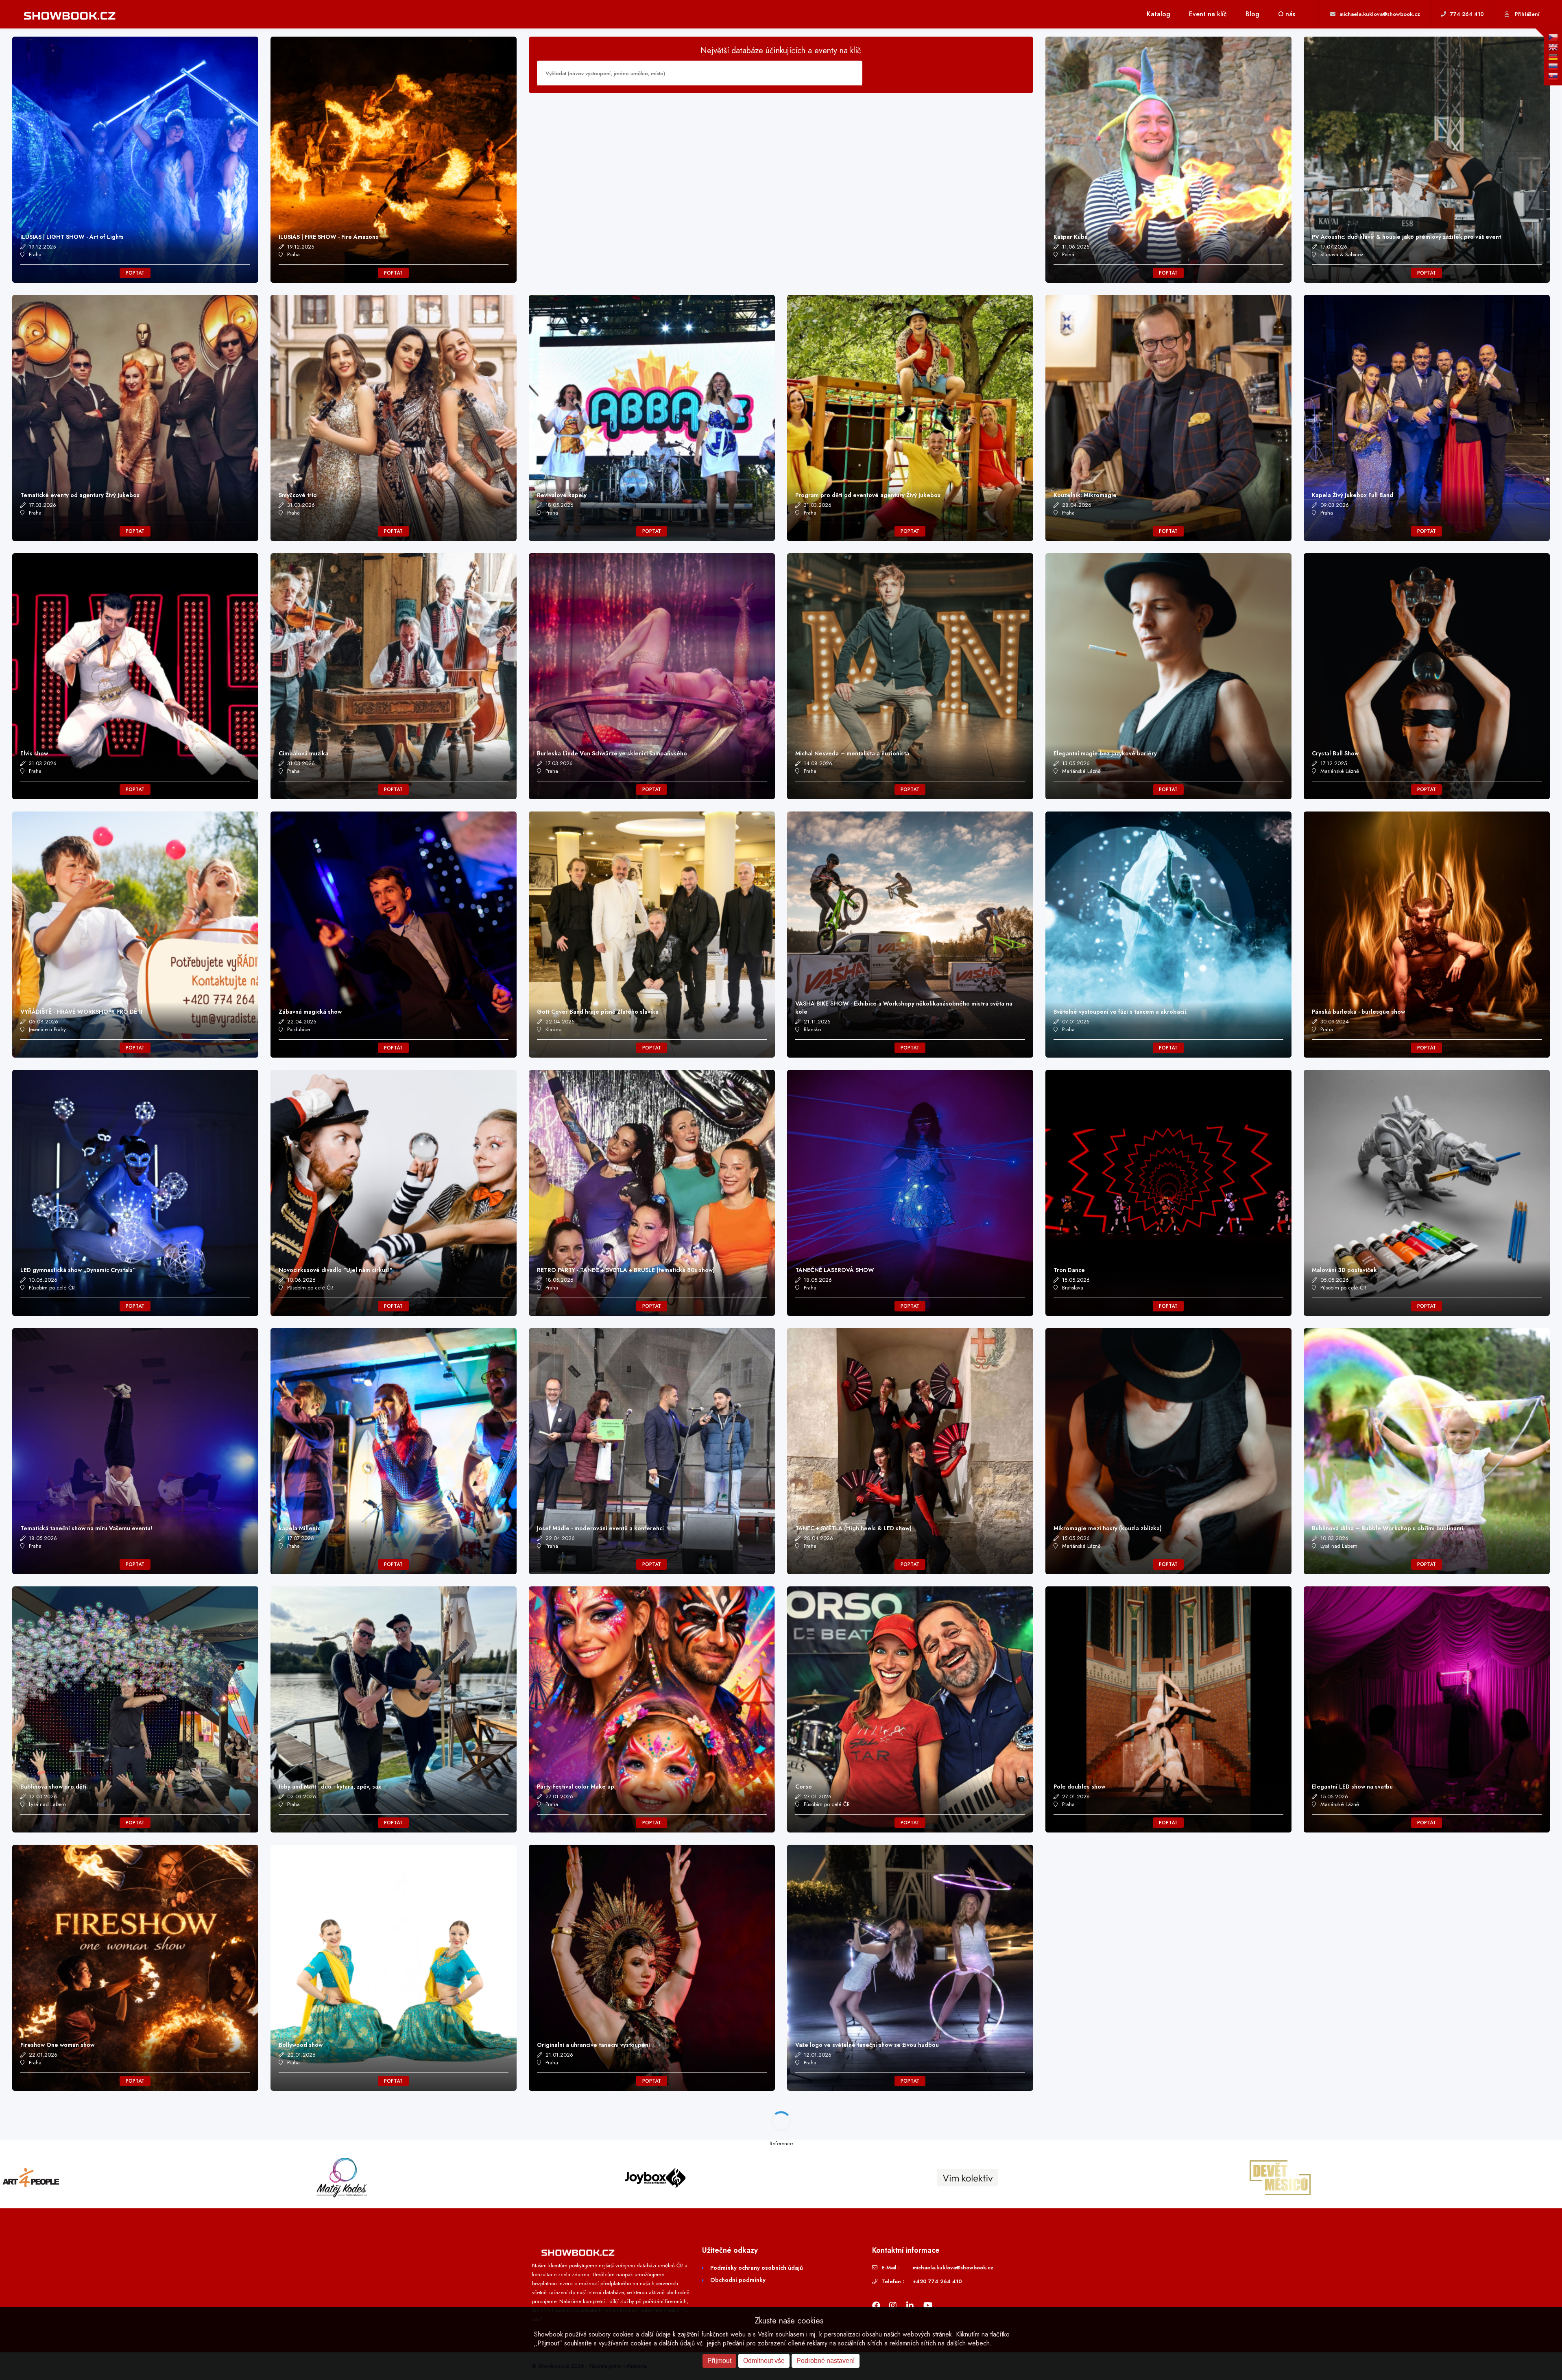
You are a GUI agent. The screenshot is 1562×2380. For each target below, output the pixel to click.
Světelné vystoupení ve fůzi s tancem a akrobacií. (1121, 1012)
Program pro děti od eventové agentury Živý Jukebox (868, 495)
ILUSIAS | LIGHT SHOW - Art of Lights (72, 237)
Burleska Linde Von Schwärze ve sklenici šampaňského (612, 753)
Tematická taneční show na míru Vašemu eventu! (86, 1528)
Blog (1252, 14)
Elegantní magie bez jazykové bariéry (1105, 753)
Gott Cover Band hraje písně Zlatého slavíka (598, 1012)
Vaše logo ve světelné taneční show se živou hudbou (867, 2045)
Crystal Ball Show (1335, 753)
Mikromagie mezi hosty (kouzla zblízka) (1108, 1528)
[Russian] (1553, 67)
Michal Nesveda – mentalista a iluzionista (852, 753)
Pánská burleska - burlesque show (1358, 1012)
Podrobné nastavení (826, 2361)
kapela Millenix (299, 1528)
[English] (1553, 47)
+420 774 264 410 (937, 2281)
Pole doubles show (1079, 1787)
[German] (1553, 57)
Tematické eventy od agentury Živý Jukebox (80, 495)
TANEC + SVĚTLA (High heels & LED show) (853, 1528)
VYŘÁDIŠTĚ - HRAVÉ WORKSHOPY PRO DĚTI (81, 1012)
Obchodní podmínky (738, 2280)
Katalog (1158, 14)
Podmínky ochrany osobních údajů (757, 2268)
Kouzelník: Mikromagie (1085, 495)
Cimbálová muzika (303, 753)
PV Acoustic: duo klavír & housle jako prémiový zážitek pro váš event (1406, 237)
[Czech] (1553, 37)
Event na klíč (1208, 14)
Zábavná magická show (310, 1012)
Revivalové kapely (562, 495)
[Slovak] (1553, 76)
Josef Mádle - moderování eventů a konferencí (600, 1528)
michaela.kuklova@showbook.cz (953, 2268)
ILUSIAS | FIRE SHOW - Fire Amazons (328, 237)
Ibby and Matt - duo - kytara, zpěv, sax (330, 1787)
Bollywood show (301, 2045)
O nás (1287, 14)
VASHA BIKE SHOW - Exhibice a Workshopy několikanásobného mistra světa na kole (904, 1008)
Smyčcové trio (298, 495)
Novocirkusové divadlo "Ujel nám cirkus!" (336, 1270)
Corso (804, 1787)
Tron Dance (1069, 1270)
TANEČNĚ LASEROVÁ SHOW (835, 1270)
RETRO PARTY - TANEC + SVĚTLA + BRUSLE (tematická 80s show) (626, 1270)
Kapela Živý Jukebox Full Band (1353, 495)
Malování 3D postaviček (1344, 1270)
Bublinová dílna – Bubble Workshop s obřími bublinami (1387, 1528)
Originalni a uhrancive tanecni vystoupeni (593, 2045)
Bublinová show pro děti (53, 1787)
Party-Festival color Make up (576, 1787)
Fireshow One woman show (57, 2045)
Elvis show (34, 753)
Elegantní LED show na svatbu (1352, 1787)
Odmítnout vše (764, 2361)
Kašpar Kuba (1071, 237)
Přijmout (719, 2361)
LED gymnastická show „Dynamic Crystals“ (78, 1270)
